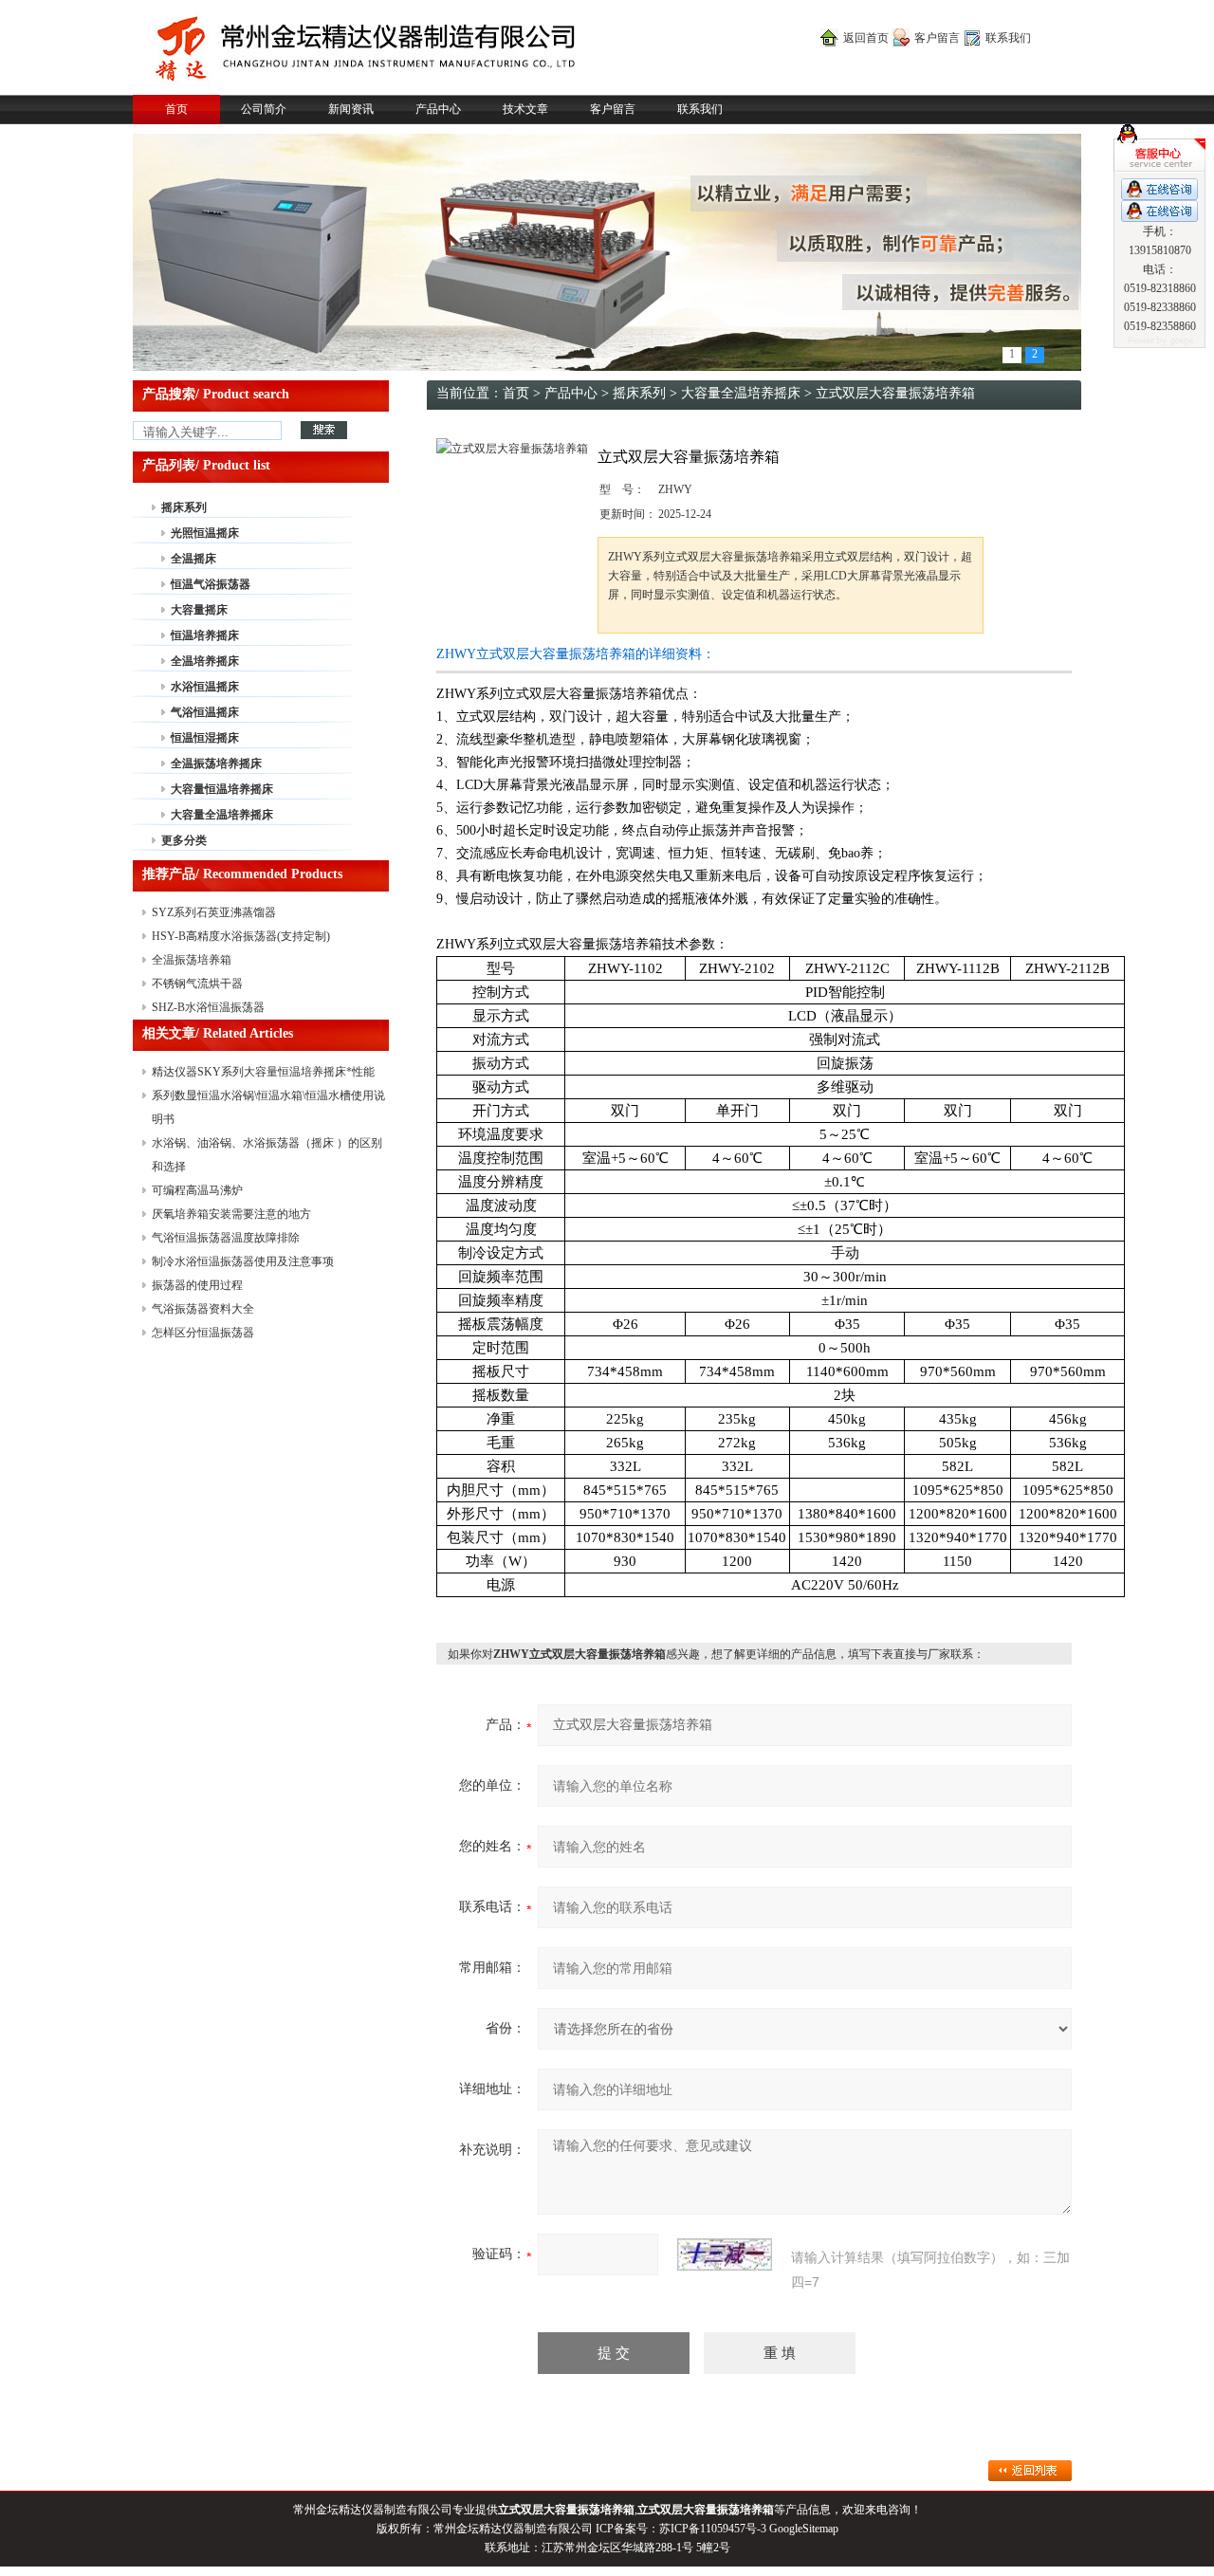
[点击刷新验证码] (725, 2254)
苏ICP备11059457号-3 (713, 2529)
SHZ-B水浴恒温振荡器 (208, 1007)
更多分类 (184, 840)
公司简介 (264, 109)
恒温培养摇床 (205, 635)
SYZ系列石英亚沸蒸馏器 (214, 912)
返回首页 (866, 38)
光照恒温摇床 (205, 533)
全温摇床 (193, 559)
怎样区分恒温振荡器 (203, 1333)
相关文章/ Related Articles (218, 1033)
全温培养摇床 (205, 661)
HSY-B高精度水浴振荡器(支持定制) (241, 936)
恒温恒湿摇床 (205, 738)
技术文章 (525, 109)
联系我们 (1008, 38)
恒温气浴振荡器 (211, 584)
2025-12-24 (685, 514)
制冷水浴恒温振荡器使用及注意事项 (243, 1261)
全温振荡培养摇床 (216, 764)
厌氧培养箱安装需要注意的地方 (231, 1214)
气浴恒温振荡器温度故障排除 (226, 1238)
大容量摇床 (199, 610)
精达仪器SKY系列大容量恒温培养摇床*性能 (263, 1072)
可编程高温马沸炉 (197, 1190)
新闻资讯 (351, 109)
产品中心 (438, 109)
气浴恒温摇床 (205, 712)
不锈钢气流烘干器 (197, 984)
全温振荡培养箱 (192, 960)
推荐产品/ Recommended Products (242, 874)
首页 (176, 109)
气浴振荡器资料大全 (203, 1309)
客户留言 (937, 38)
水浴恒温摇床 (205, 687)
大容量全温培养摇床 (222, 815)
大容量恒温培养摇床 (222, 789)
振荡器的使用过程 (197, 1285)
